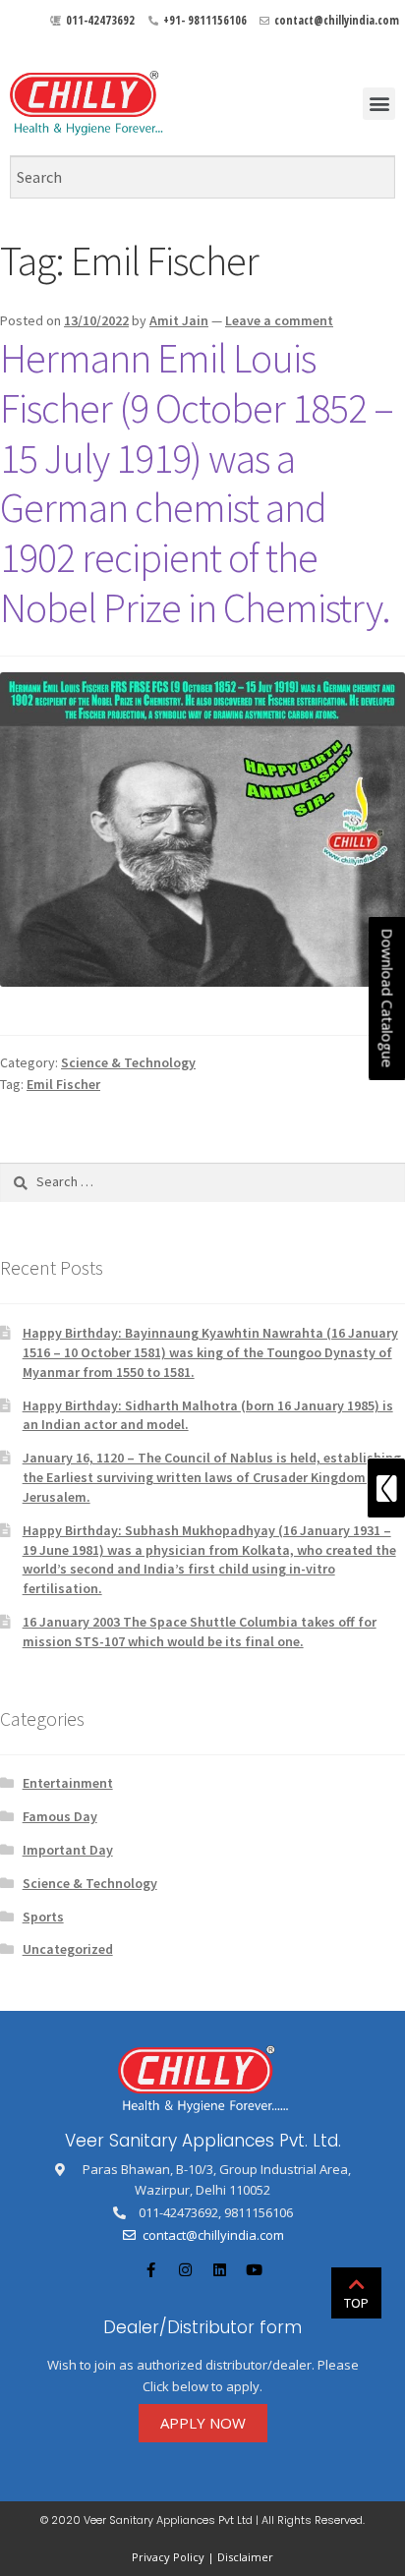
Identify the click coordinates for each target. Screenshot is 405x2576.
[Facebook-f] (151, 2270)
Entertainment (68, 1783)
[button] (379, 104)
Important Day (68, 1850)
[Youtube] (255, 2270)
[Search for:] (202, 1181)
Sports (43, 1917)
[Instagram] (186, 2270)
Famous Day (60, 1816)
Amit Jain (179, 320)
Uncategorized (68, 1949)
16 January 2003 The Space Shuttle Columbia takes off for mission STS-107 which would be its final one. (200, 1631)
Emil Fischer (63, 1084)
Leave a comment (279, 320)
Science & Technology (128, 1062)
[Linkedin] (220, 2270)
